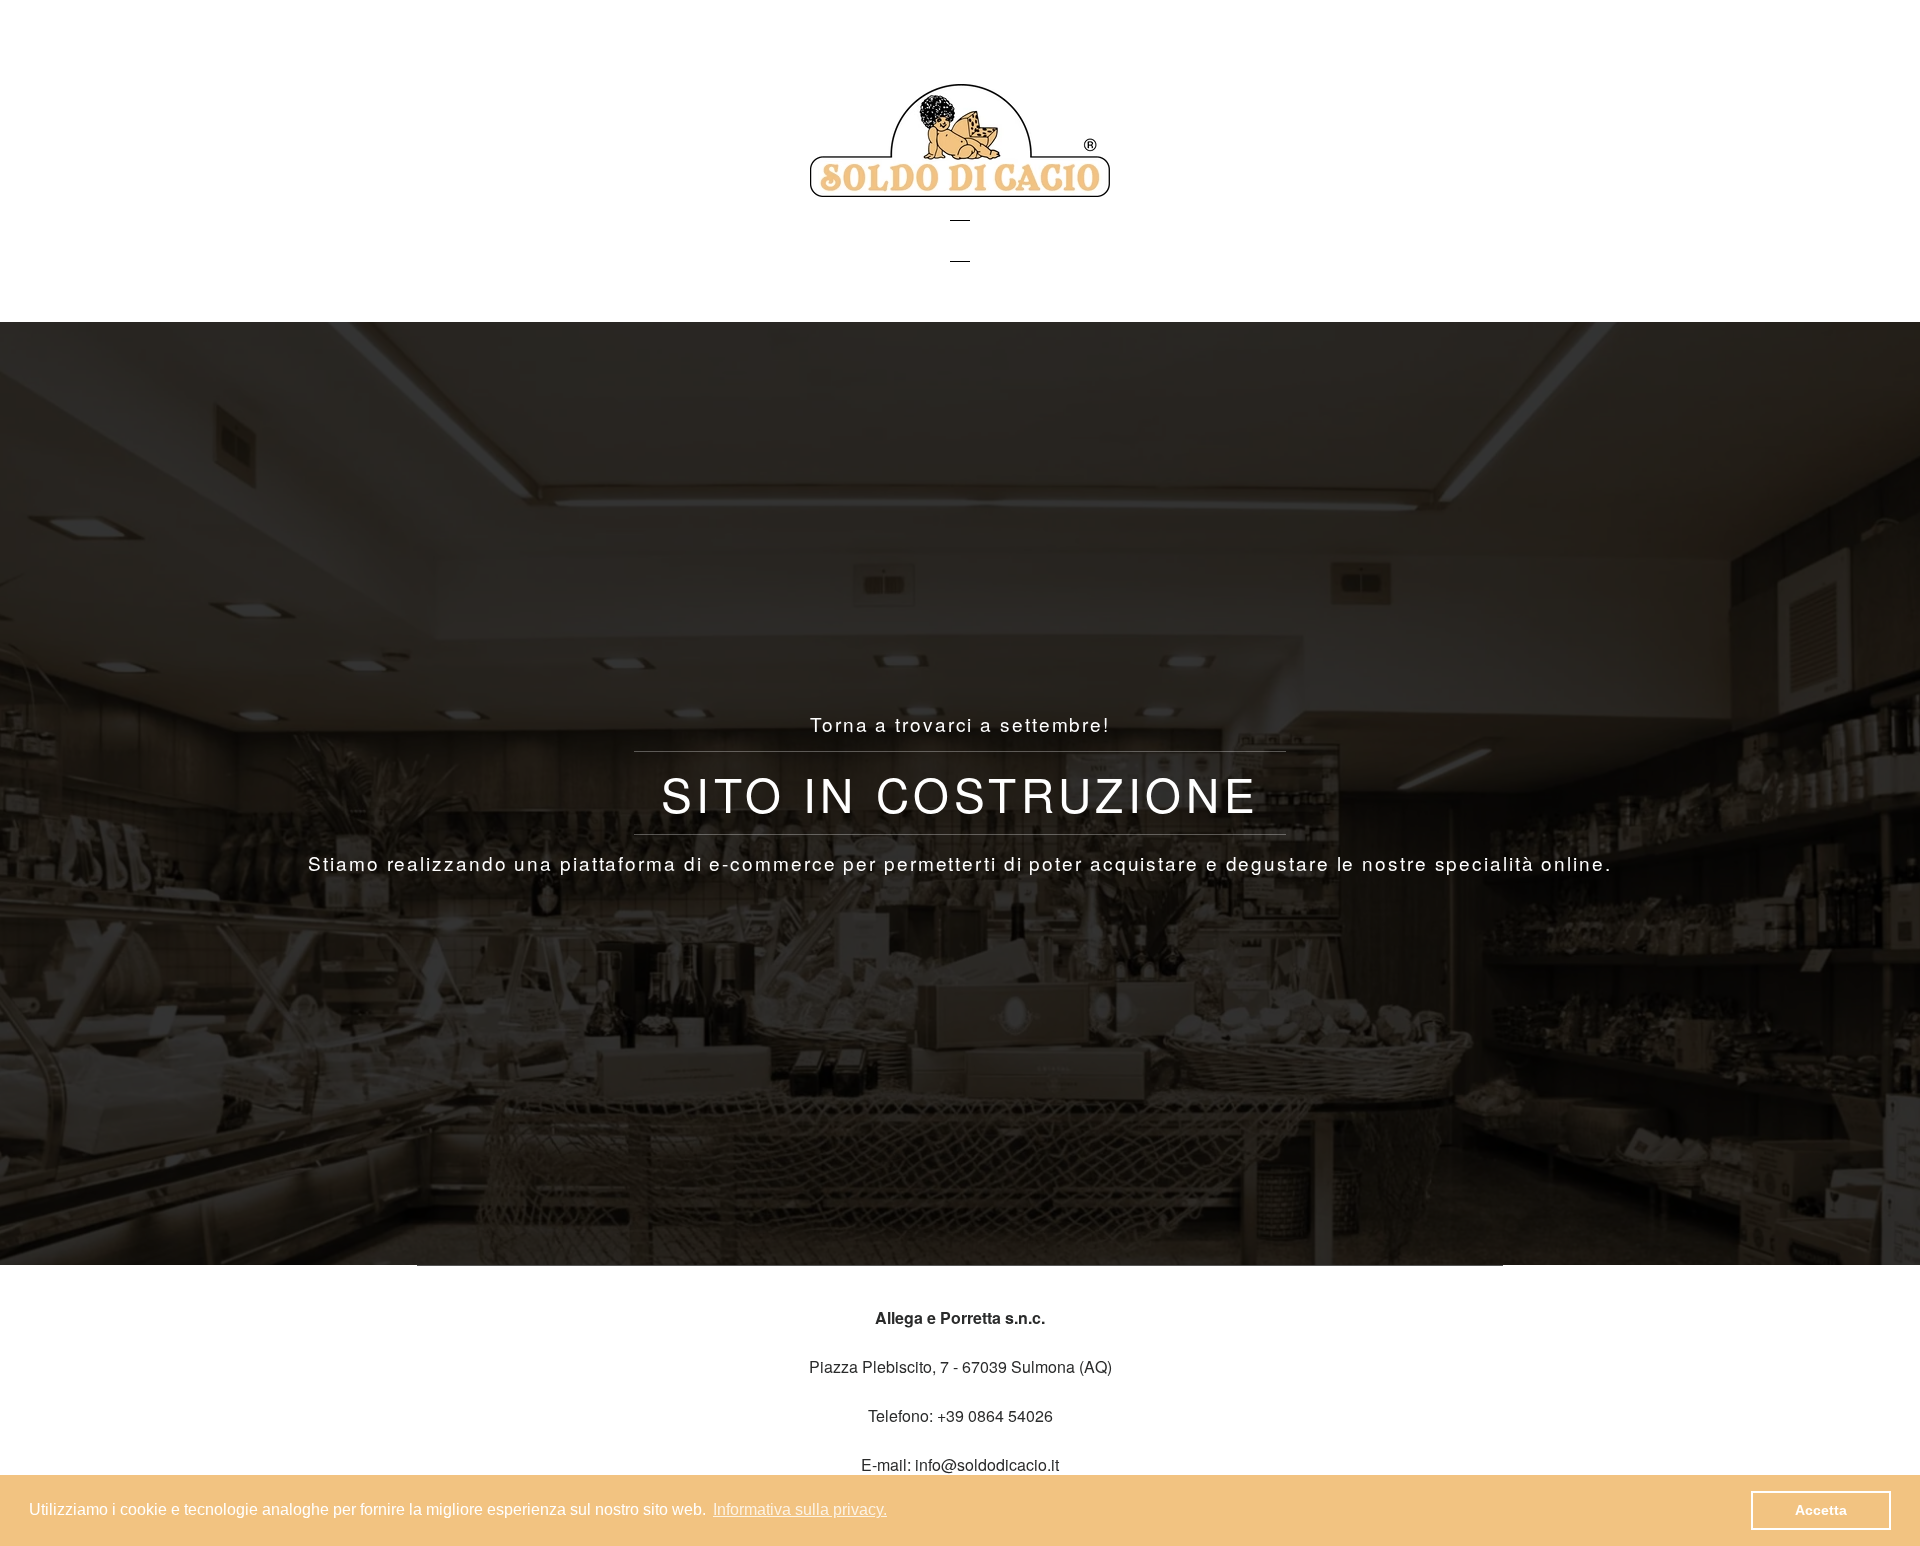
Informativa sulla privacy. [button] (800, 1509)
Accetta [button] (1821, 1510)
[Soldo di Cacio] (960, 190)
